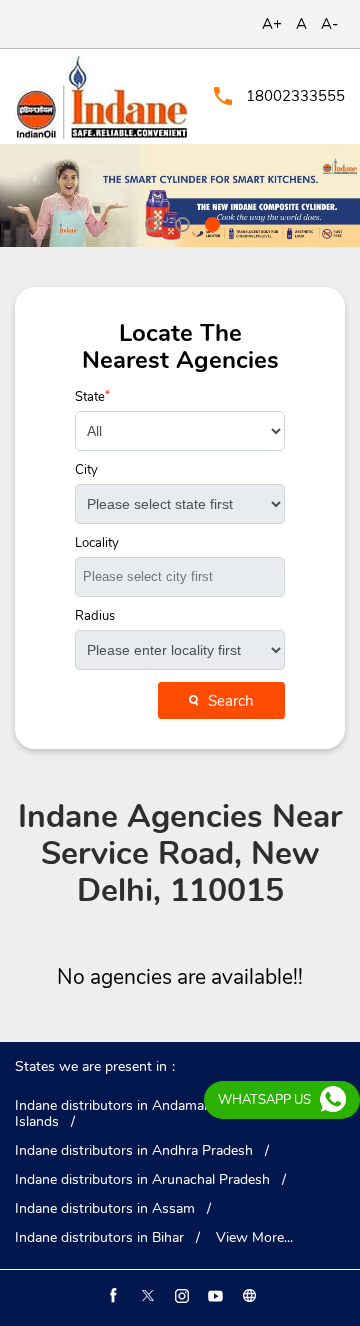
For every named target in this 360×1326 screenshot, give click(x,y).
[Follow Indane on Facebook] (112, 1296)
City (86, 470)
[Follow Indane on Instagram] (180, 1296)
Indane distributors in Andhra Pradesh (134, 1151)
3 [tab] (210, 222)
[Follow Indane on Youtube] (214, 1296)
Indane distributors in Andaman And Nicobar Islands (154, 1114)
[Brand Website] (248, 1296)
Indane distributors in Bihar (99, 1238)
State (92, 397)
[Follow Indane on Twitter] (146, 1296)
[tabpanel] (180, 195)
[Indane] (101, 96)
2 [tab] (180, 222)
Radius (95, 616)
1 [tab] (150, 222)
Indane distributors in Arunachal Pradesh (142, 1180)
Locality (97, 543)
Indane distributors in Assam (105, 1209)
